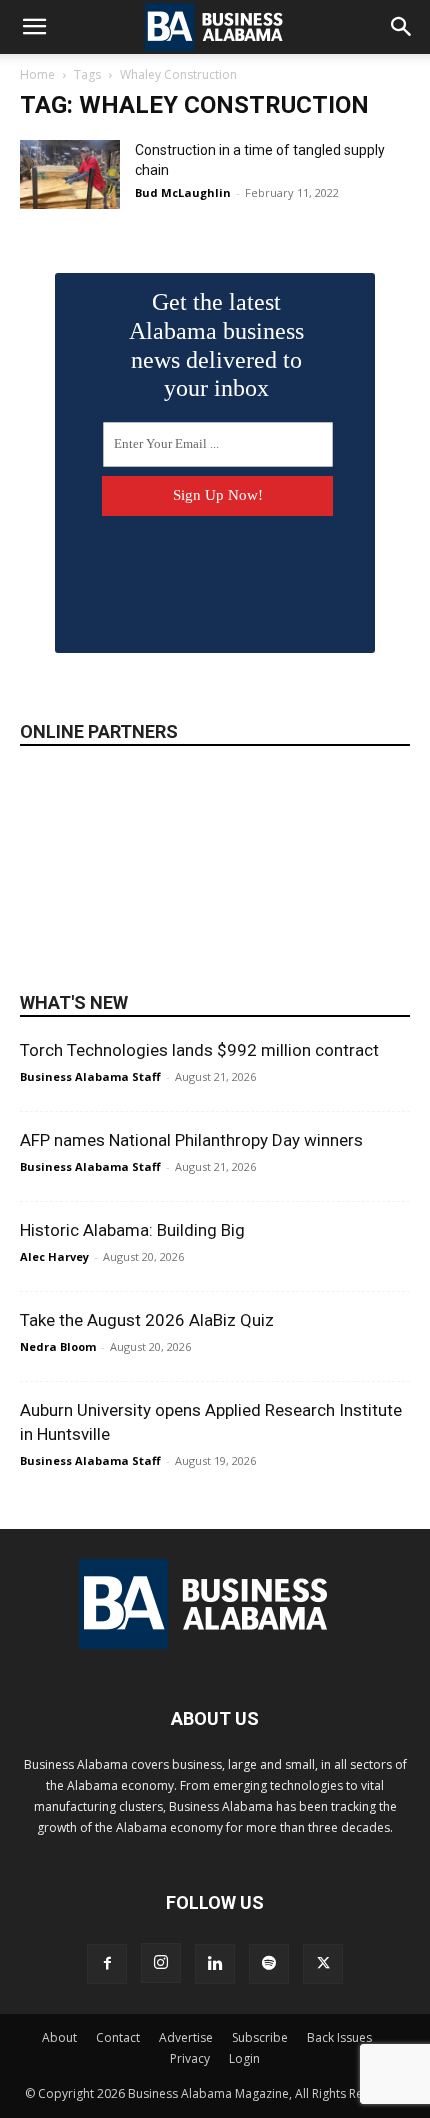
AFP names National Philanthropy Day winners (191, 1140)
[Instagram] (161, 1963)
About (59, 2037)
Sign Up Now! (218, 495)
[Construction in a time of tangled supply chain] (70, 174)
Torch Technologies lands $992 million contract (199, 1050)
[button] (34, 27)
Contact (118, 2037)
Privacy (190, 2058)
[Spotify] (269, 1964)
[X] (323, 1964)
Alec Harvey (54, 1256)
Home (37, 74)
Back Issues (339, 2037)
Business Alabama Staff (90, 1076)
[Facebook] (107, 1964)
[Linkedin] (215, 1964)
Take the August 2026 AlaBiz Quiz (147, 1320)
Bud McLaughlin (183, 192)
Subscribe (260, 2037)
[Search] (402, 27)
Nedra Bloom (58, 1346)
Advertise (186, 2037)
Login (244, 2058)
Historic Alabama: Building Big (132, 1230)
